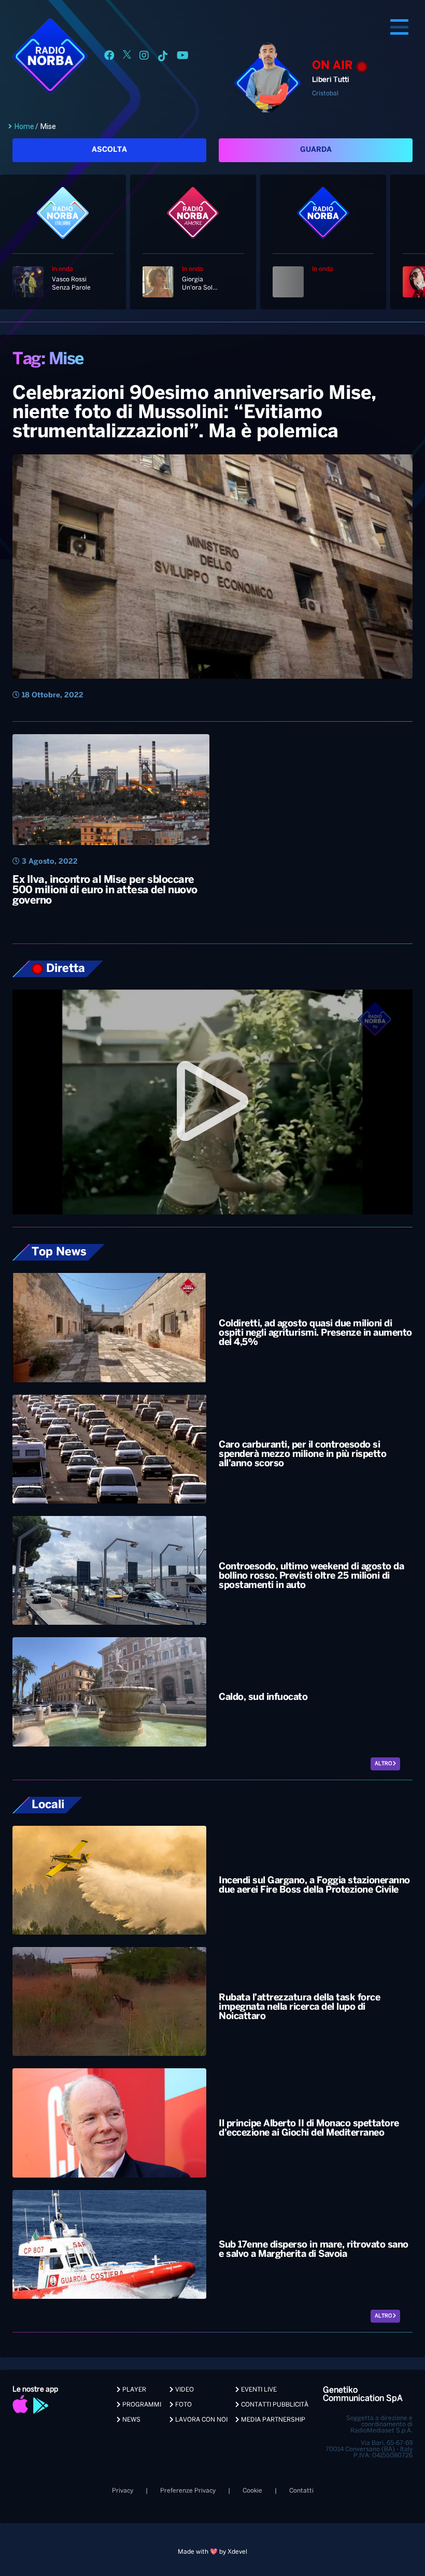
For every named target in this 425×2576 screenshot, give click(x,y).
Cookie (252, 2491)
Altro (384, 1764)
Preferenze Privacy (188, 2491)
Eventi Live (258, 2390)
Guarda (316, 150)
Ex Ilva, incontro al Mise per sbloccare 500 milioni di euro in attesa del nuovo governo (105, 890)
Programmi (141, 2405)
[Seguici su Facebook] (109, 57)
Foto (183, 2405)
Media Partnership (272, 2420)
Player (133, 2390)
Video (184, 2390)
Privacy (123, 2491)
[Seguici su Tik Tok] (163, 57)
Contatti (301, 2491)
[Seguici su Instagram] (144, 57)
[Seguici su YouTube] (183, 57)
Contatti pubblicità (274, 2405)
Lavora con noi (201, 2420)
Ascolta (109, 150)
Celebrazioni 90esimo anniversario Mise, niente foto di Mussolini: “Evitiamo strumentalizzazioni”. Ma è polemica (194, 413)
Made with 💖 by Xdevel (212, 2552)
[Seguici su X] (127, 57)
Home (24, 126)
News (131, 2420)
